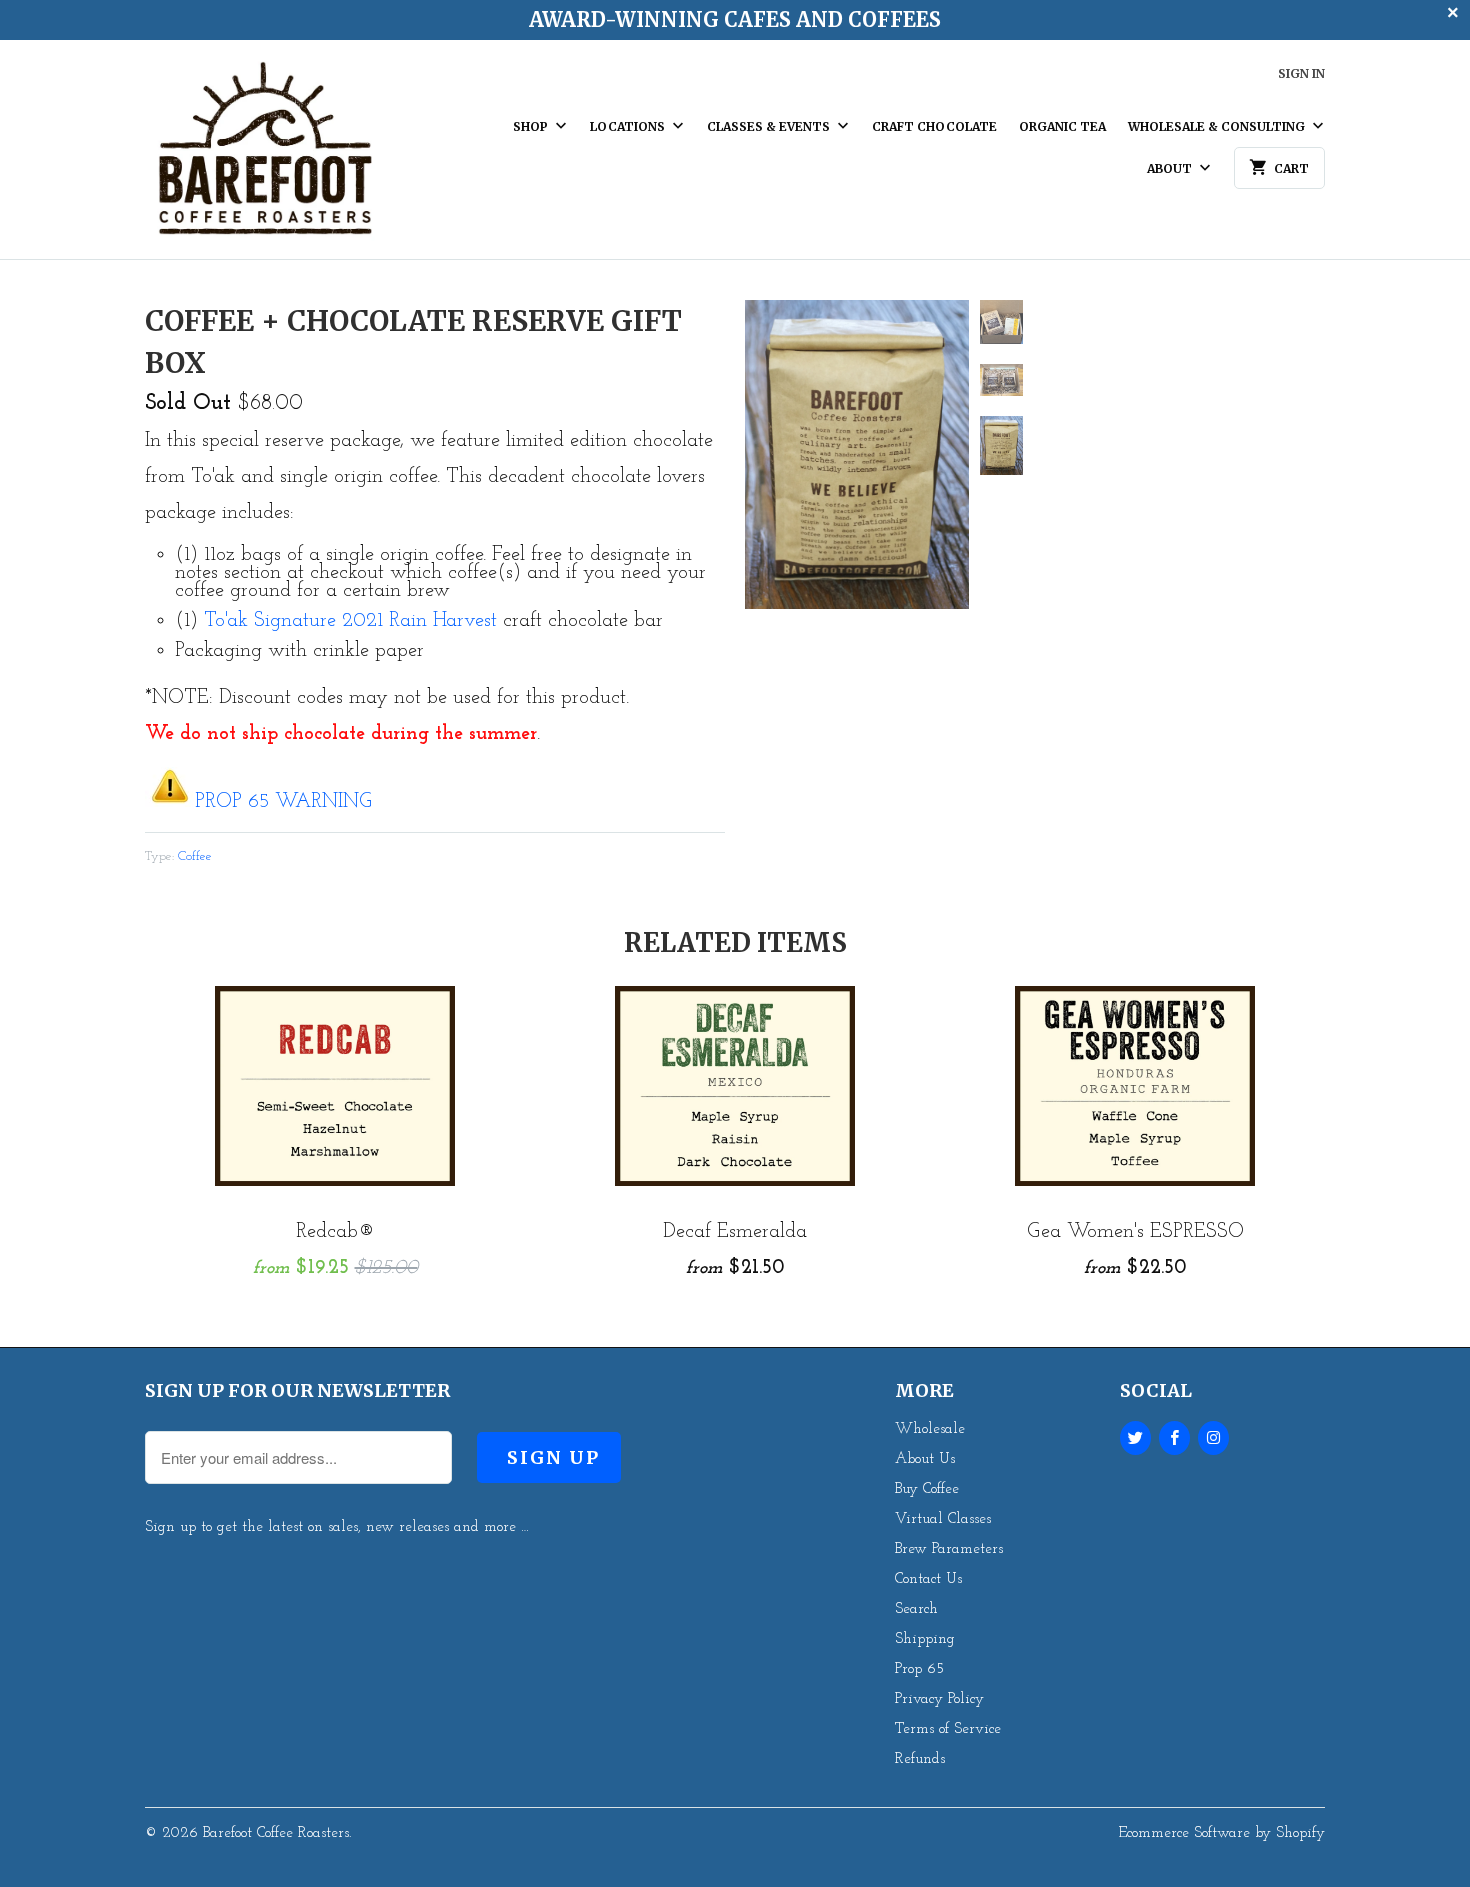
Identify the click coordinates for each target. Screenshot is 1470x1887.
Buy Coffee (927, 1489)
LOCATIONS (629, 126)
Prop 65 (919, 1669)
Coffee (195, 856)
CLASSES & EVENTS (770, 126)
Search (916, 1609)
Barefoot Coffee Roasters (276, 1833)
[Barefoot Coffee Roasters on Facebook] (1174, 1438)
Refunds (920, 1759)
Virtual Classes (943, 1519)
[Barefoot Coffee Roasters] (265, 157)
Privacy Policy (939, 1699)
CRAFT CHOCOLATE (934, 126)
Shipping (925, 1639)
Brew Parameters (949, 1549)
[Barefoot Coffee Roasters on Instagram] (1213, 1438)
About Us (925, 1459)
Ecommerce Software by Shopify (1222, 1833)
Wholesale (930, 1429)
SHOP (532, 126)
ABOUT (1171, 168)
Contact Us (928, 1579)
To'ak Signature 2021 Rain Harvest (350, 621)
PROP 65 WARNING (283, 802)
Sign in (1301, 73)
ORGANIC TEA (1062, 126)
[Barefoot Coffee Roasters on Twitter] (1135, 1438)
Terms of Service (948, 1729)
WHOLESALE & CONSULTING (1218, 126)
